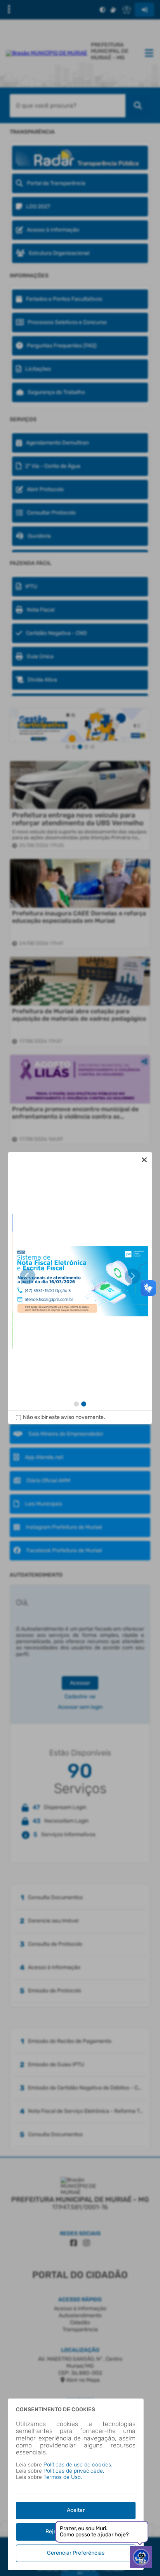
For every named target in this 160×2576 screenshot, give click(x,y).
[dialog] (80, 1288)
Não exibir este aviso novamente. (64, 1417)
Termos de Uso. (63, 2477)
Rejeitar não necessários (76, 2532)
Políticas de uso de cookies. (78, 2465)
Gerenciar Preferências (76, 2553)
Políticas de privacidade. (74, 2471)
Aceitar (76, 2510)
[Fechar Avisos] (144, 1160)
